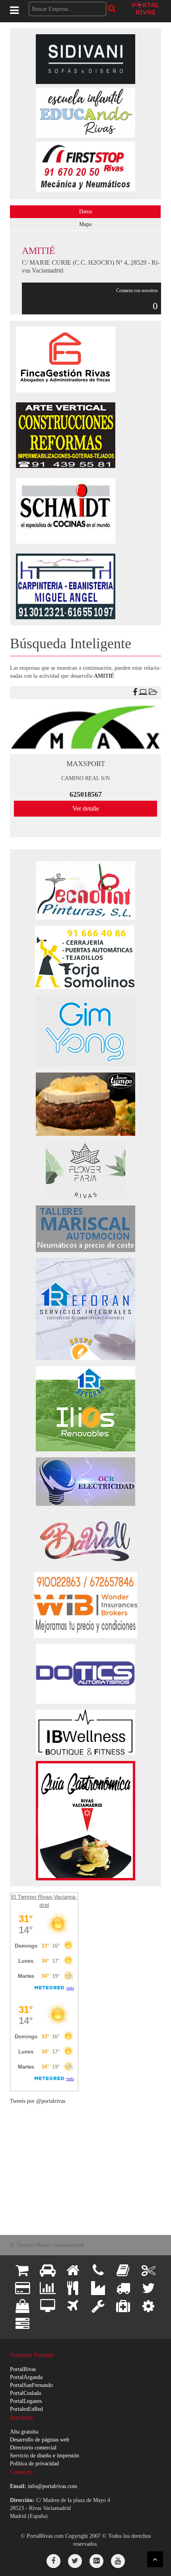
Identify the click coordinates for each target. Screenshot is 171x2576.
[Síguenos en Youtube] (118, 2561)
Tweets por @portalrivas (38, 2101)
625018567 (86, 794)
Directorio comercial (33, 2448)
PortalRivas (23, 2369)
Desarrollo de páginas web (40, 2440)
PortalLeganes (26, 2401)
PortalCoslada (25, 2393)
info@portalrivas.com (52, 2486)
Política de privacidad (34, 2464)
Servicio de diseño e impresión (45, 2456)
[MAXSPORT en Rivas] (85, 727)
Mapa (85, 224)
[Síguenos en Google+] (96, 2561)
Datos (85, 212)
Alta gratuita (24, 2432)
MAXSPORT (86, 764)
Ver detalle (86, 808)
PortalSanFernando (31, 2385)
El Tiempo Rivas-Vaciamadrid (47, 2245)
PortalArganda (26, 2377)
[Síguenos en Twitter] (75, 2561)
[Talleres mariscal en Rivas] (85, 1228)
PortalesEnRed (26, 2409)
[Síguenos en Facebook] (53, 2561)
